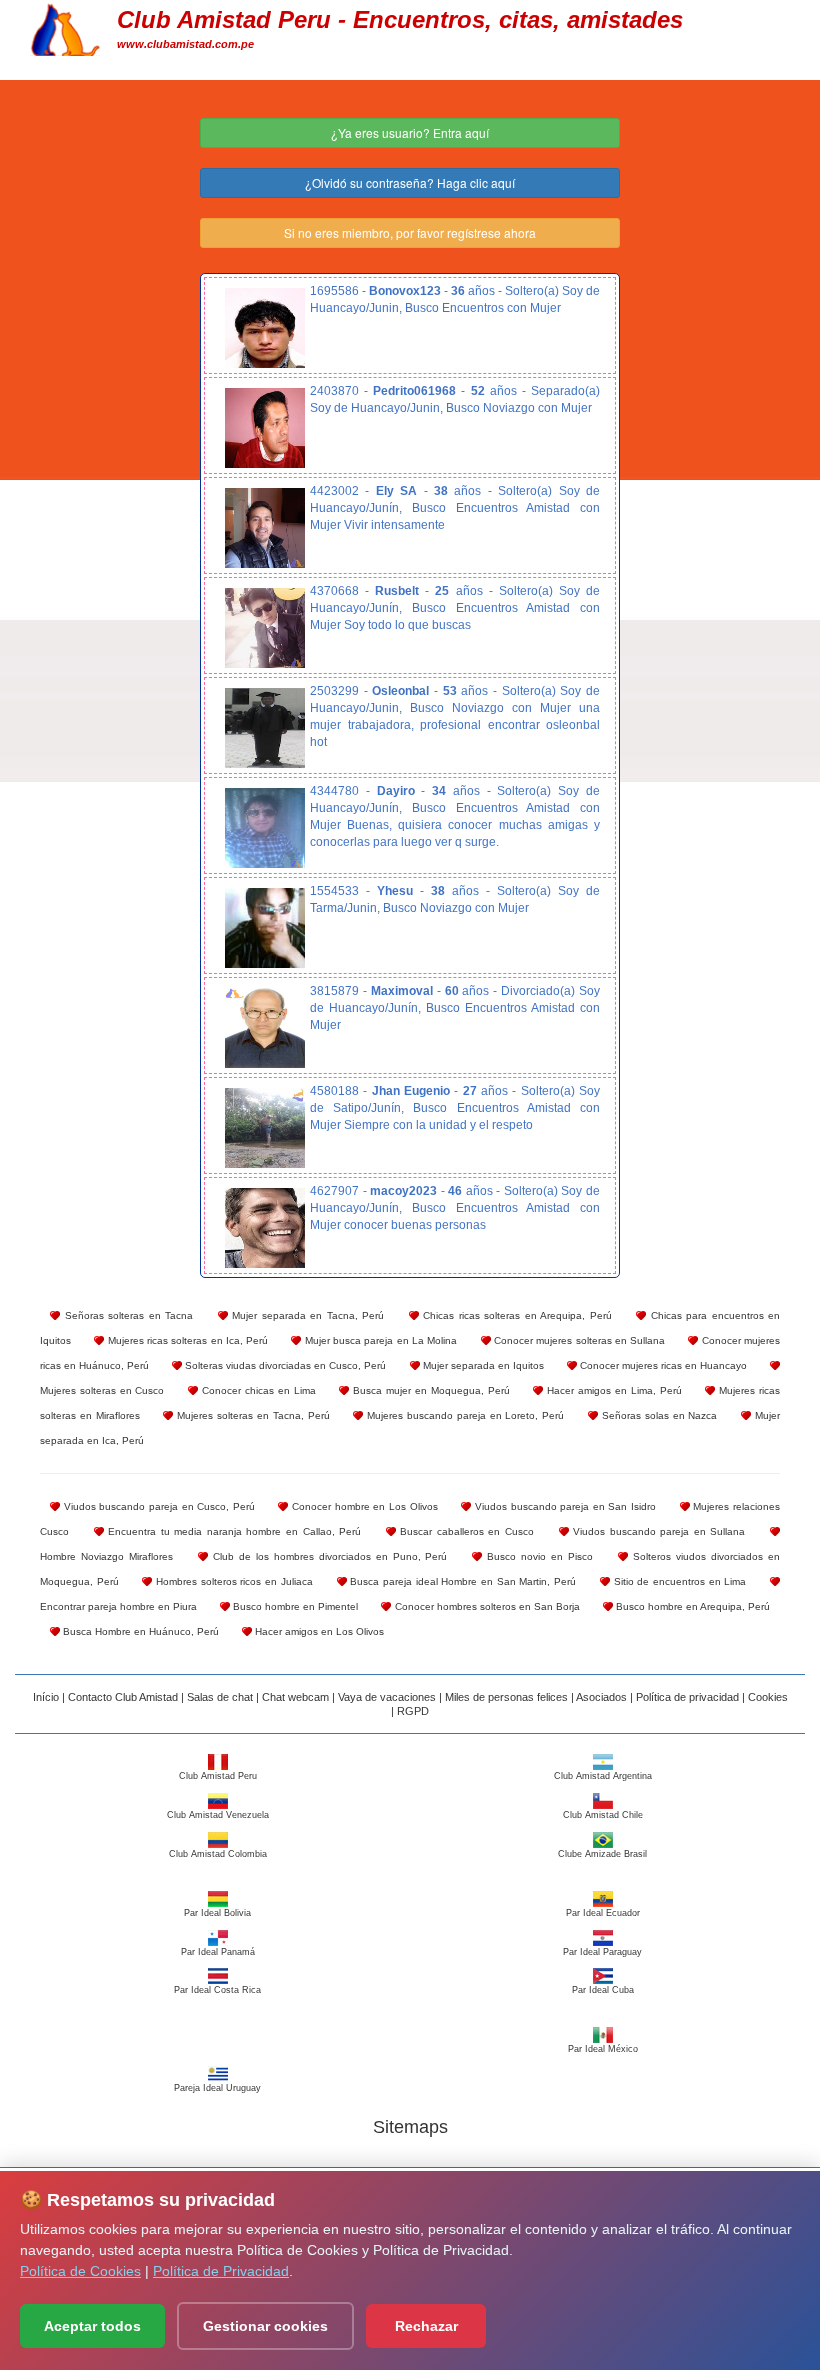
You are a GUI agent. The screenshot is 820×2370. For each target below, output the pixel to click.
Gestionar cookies (265, 2326)
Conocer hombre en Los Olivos (362, 1506)
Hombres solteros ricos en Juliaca (232, 1581)
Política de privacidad (687, 1697)
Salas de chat (220, 1697)
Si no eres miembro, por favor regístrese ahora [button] (410, 232)
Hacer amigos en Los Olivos (318, 1631)
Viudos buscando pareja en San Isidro (563, 1506)
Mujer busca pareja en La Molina (379, 1340)
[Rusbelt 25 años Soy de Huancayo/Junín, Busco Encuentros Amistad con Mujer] (265, 628)
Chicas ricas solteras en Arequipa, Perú (515, 1315)
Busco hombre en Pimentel (294, 1606)
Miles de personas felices (506, 1697)
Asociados (601, 1697)
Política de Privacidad (221, 2271)
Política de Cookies (80, 2271)
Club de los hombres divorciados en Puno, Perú (328, 1556)
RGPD (413, 1711)
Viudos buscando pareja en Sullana (657, 1531)
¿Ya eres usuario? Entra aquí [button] (410, 132)
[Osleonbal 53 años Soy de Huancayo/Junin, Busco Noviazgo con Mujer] (265, 728)
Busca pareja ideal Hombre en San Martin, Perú (462, 1581)
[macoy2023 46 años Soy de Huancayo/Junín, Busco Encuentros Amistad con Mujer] (265, 1228)
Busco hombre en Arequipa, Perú (691, 1606)
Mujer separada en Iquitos (482, 1365)
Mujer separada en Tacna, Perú (306, 1315)
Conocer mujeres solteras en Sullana (578, 1340)
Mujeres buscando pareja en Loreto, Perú (463, 1415)
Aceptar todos (92, 2326)
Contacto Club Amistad (123, 1697)
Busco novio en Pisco (537, 1556)
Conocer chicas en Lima (256, 1390)
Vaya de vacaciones (387, 1697)
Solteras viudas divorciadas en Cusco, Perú (284, 1365)
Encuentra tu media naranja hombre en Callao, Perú (233, 1531)
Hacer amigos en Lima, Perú (612, 1390)
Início (46, 1697)
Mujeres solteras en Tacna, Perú (251, 1415)
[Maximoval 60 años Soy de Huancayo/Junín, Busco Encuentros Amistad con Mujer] (265, 1028)
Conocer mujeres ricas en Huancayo (662, 1365)
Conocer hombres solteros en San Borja (485, 1606)
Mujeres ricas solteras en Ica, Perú (186, 1340)
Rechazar (426, 2326)
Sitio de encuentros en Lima (678, 1581)
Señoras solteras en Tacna (126, 1315)
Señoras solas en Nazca (657, 1415)
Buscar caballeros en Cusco (465, 1531)
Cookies (768, 1697)
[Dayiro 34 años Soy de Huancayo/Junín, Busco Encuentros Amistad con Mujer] (265, 828)
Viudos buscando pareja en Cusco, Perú (157, 1506)
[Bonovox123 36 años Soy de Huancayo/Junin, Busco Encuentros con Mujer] (265, 328)
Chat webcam (295, 1697)
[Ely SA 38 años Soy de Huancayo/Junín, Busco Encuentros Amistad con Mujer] (265, 528)
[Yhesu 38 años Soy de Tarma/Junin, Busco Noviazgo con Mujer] (265, 928)
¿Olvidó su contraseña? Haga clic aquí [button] (410, 182)
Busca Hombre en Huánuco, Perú (139, 1631)
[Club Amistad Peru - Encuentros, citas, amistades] (65, 27)
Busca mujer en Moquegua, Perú (429, 1390)
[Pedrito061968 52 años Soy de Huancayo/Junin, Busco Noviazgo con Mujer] (265, 428)
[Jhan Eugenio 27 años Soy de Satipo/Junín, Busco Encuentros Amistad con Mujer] (265, 1128)
